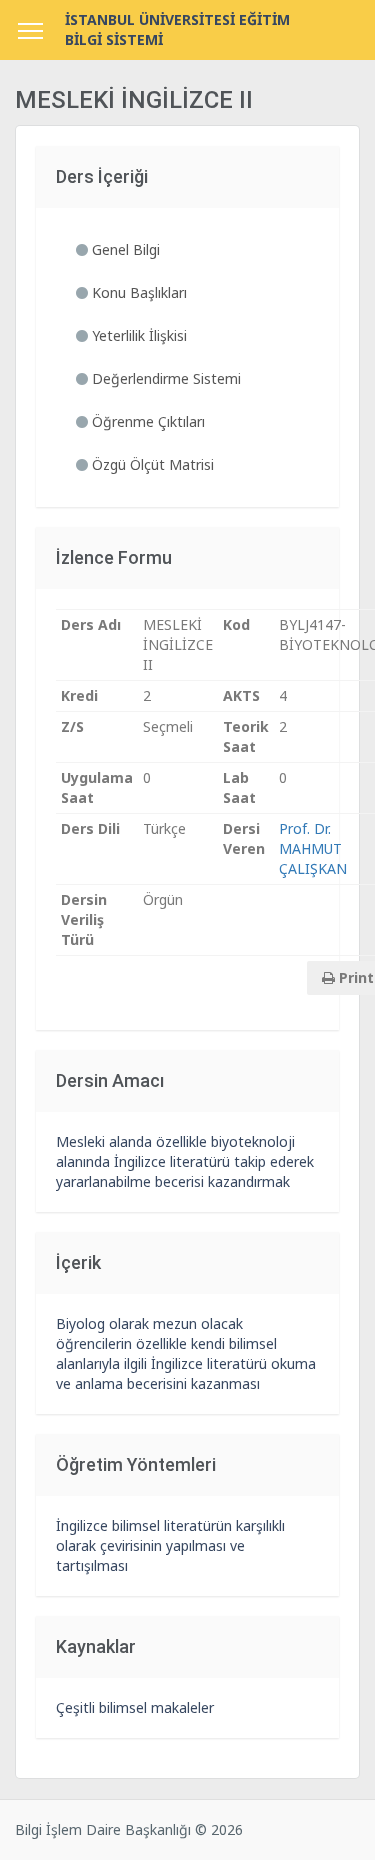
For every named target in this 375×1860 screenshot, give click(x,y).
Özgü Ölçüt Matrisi (151, 464)
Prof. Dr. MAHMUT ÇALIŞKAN (313, 848)
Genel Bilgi (124, 249)
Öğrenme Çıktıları (146, 421)
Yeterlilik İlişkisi (137, 335)
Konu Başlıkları (137, 292)
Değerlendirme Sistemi (164, 378)
